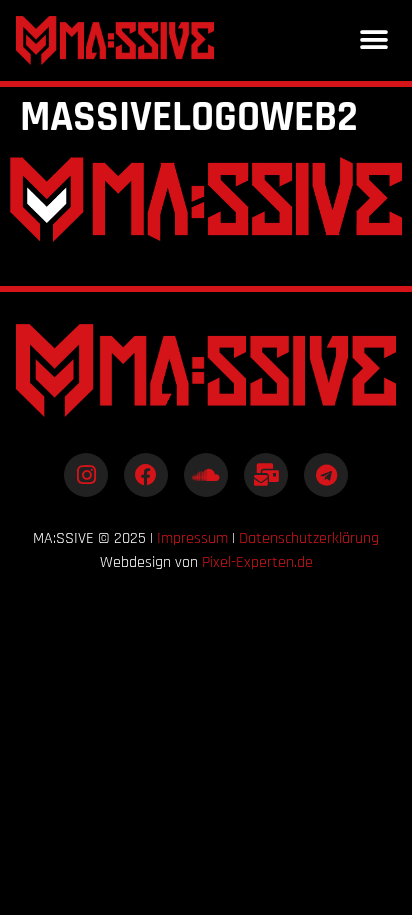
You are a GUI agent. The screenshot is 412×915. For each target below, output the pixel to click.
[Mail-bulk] (266, 475)
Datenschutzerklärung (309, 538)
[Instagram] (86, 475)
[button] (373, 40)
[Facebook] (146, 475)
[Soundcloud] (206, 475)
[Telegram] (326, 475)
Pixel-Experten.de (257, 562)
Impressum (192, 538)
